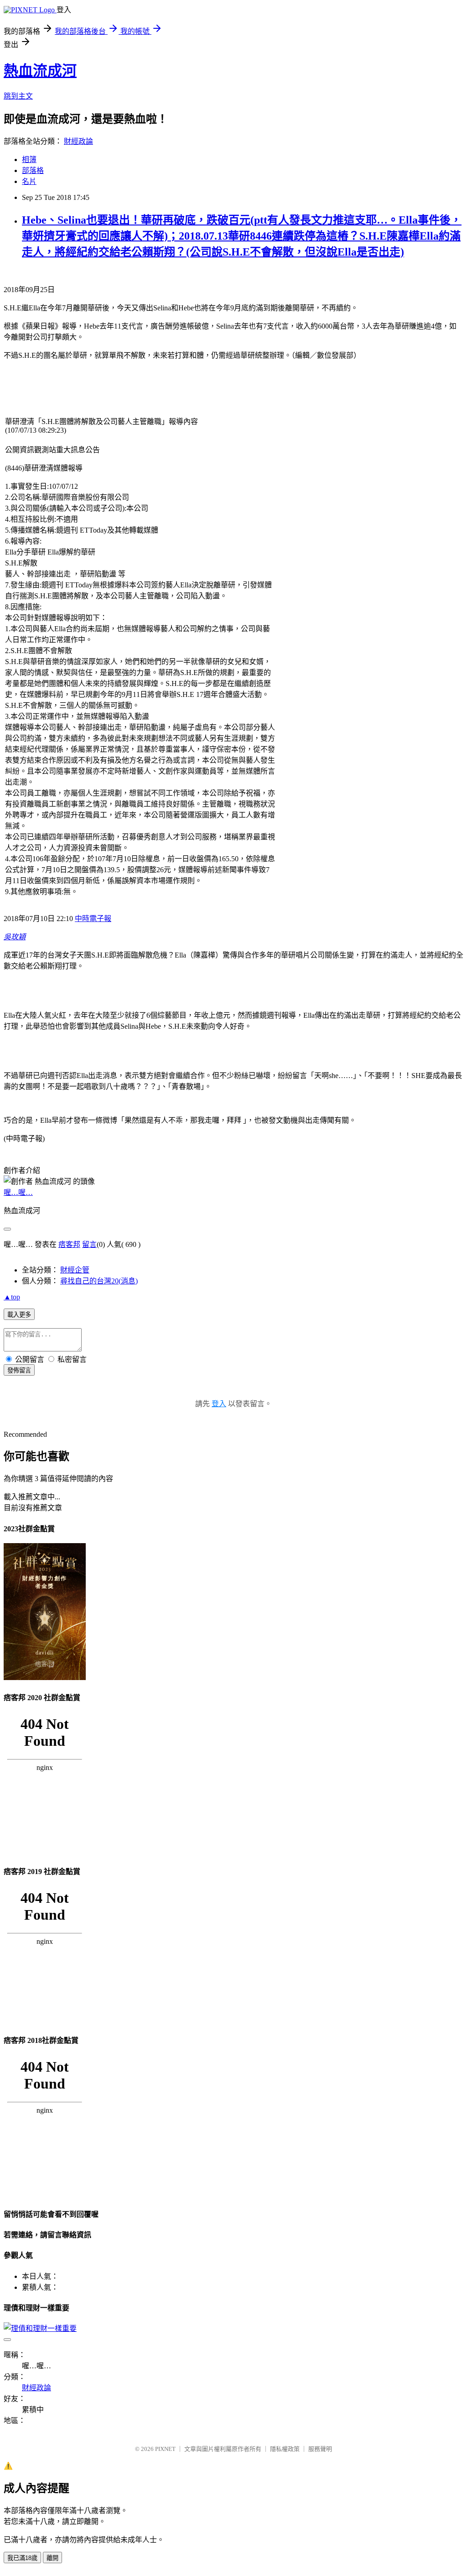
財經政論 (78, 141)
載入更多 (19, 1315)
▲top (12, 1297)
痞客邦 (69, 1244)
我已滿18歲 (22, 2558)
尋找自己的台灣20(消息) (99, 1281)
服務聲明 (320, 2449)
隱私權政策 (285, 2449)
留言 (89, 1244)
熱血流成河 (40, 71)
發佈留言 (19, 1370)
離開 (52, 2558)
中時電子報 (93, 919)
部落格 (33, 170)
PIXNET (165, 2449)
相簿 (29, 160)
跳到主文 (18, 96)
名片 (29, 181)
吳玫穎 (15, 937)
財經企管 (75, 1270)
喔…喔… (18, 1192)
